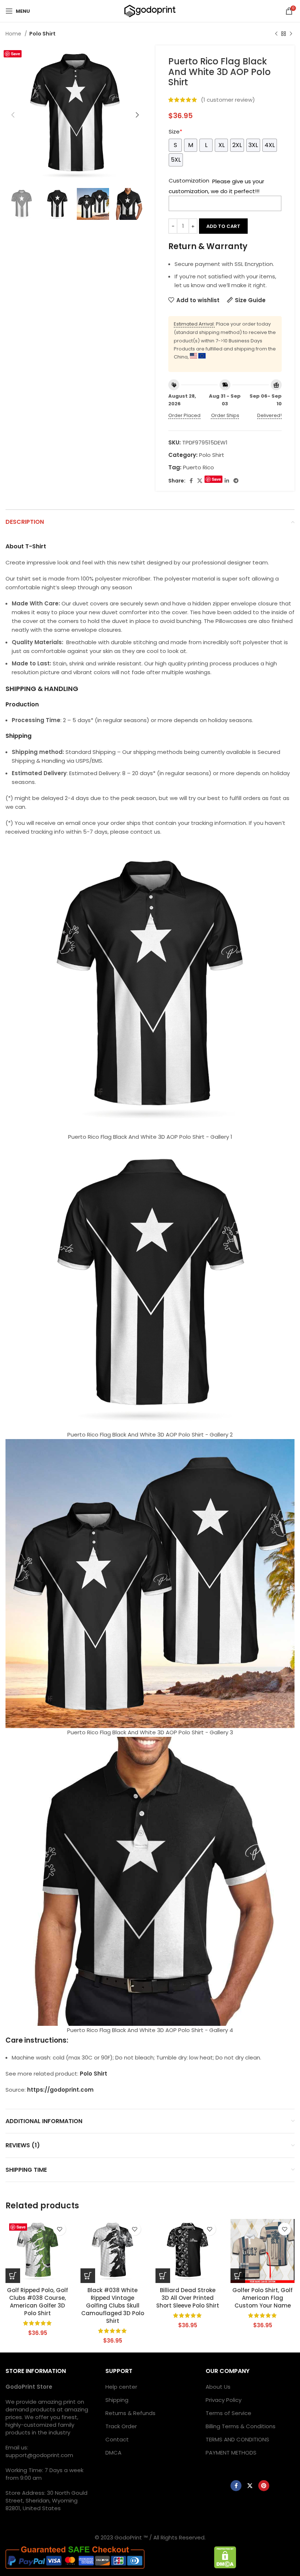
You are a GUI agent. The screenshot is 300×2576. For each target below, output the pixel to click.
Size (175, 132)
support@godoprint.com (39, 2455)
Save (16, 54)
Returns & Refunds (130, 2413)
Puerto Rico (198, 467)
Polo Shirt (42, 34)
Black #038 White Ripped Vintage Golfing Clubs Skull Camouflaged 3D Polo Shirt (113, 2305)
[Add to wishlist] (59, 2229)
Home (14, 34)
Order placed (184, 415)
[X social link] (200, 481)
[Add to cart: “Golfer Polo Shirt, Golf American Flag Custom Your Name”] (238, 2276)
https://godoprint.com (60, 2090)
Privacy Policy (224, 2400)
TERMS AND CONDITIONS (237, 2439)
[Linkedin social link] (227, 481)
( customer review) (228, 100)
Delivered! (269, 415)
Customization (189, 181)
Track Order (121, 2426)
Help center (121, 2387)
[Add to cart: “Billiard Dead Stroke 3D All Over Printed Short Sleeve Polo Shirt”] (163, 2276)
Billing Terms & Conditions (241, 2426)
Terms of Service (228, 2413)
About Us (218, 2387)
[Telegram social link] (236, 481)
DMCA (113, 2453)
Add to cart (223, 226)
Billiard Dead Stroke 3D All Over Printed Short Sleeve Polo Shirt (188, 2298)
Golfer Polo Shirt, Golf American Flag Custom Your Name (262, 2298)
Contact (117, 2439)
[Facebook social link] (191, 481)
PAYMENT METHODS (231, 2453)
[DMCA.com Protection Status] (225, 2557)
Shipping (117, 2400)
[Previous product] (276, 34)
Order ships (225, 415)
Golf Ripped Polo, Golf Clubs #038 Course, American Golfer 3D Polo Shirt (37, 2302)
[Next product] (291, 34)
